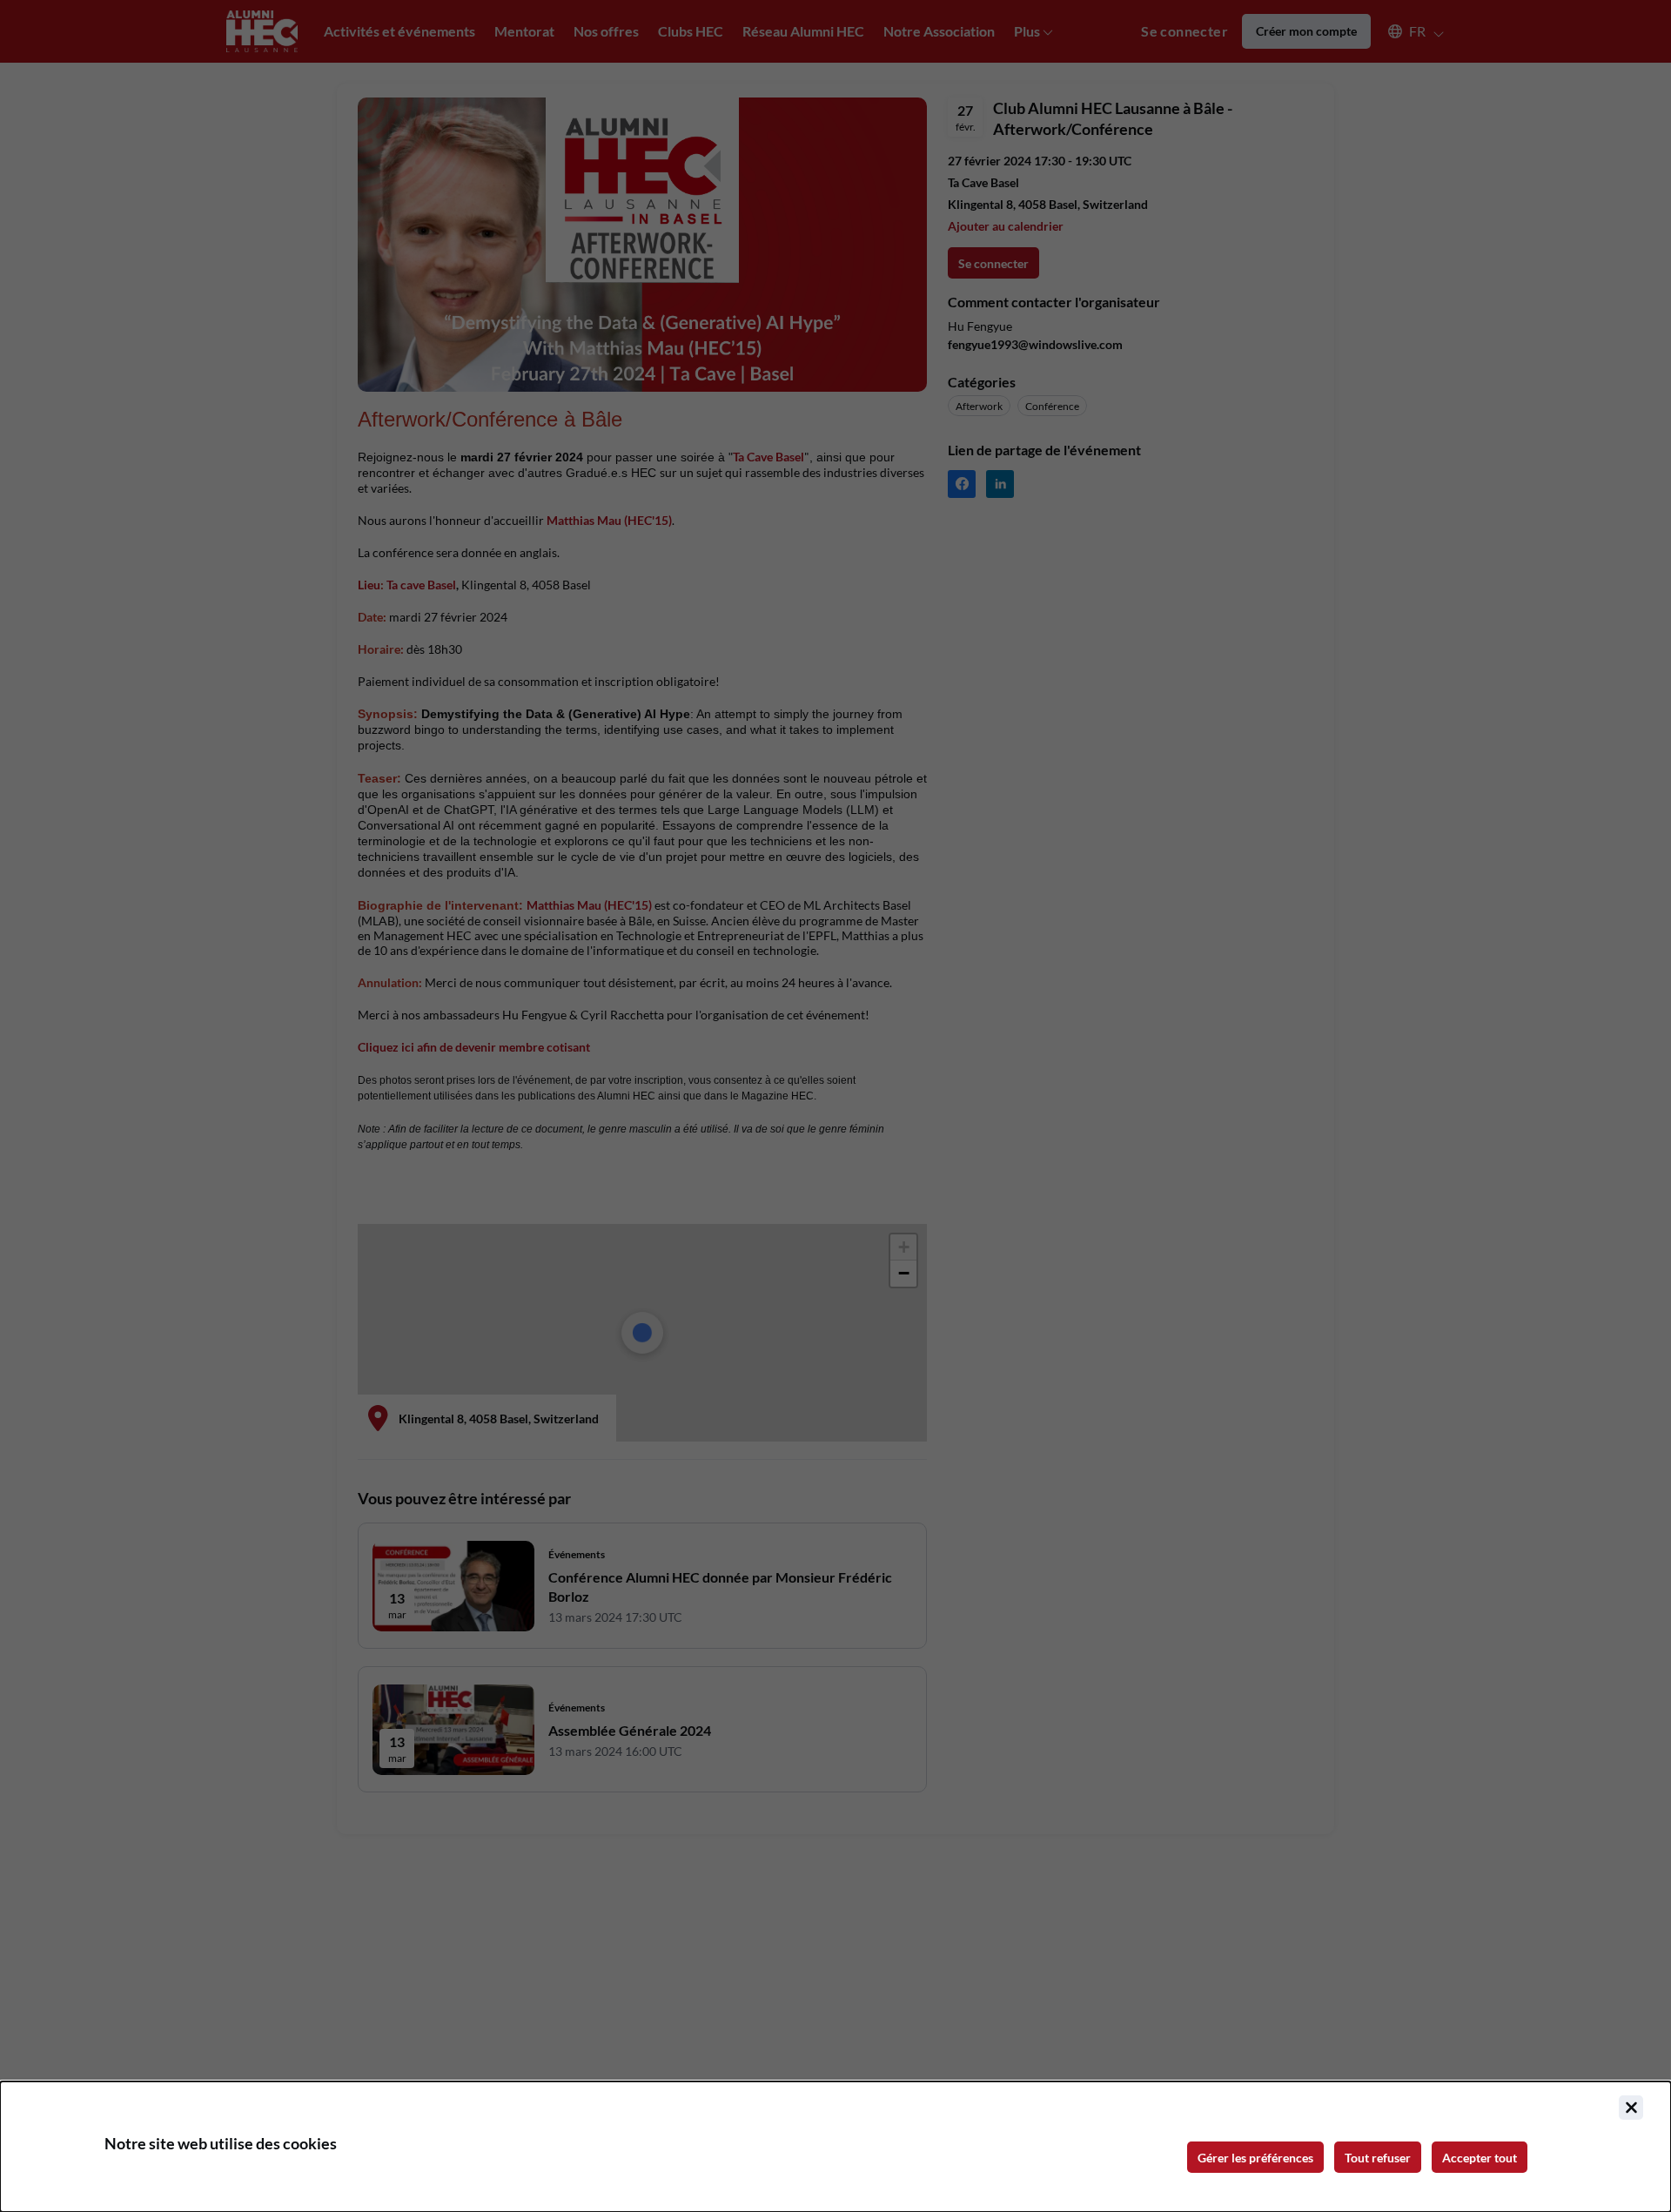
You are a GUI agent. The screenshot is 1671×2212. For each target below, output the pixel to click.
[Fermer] (1631, 2108)
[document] (835, 2147)
